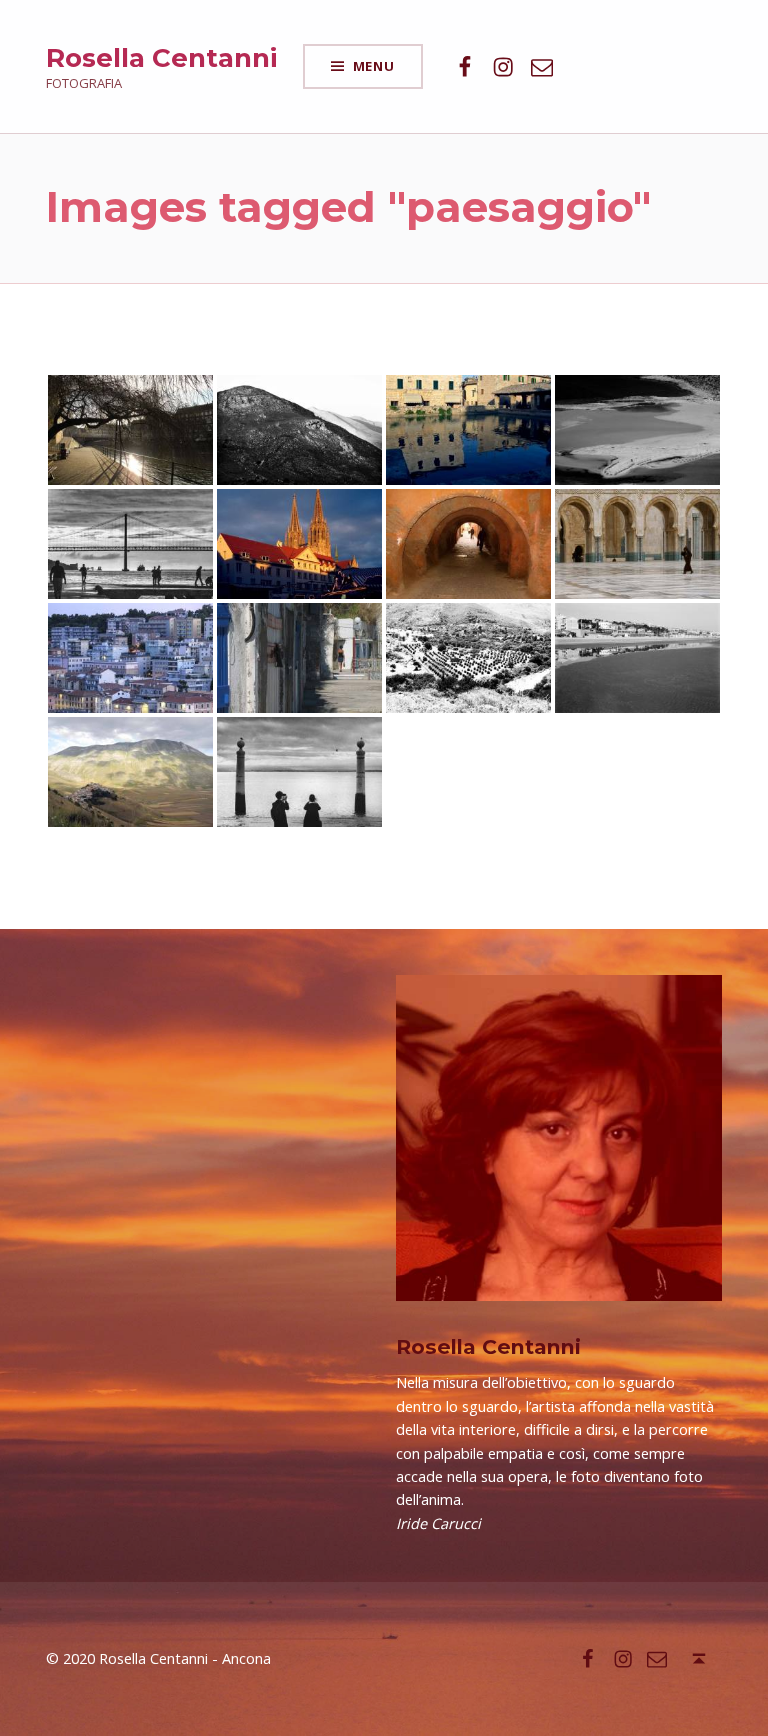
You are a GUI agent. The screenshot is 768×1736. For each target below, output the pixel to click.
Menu (374, 66)
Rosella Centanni (161, 57)
